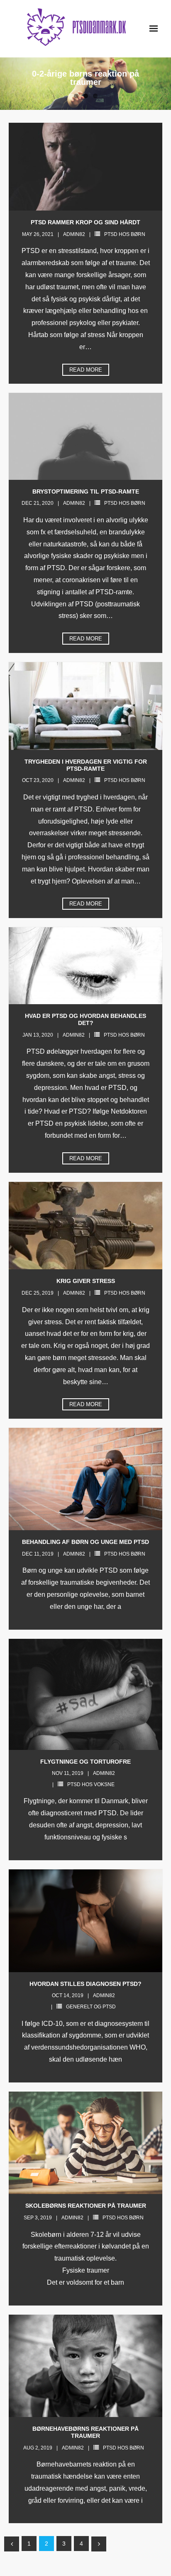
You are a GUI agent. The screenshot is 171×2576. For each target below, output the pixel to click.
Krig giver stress (86, 1281)
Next (99, 2544)
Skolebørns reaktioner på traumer (86, 2206)
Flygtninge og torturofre (85, 1762)
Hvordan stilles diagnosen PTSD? (85, 1984)
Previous (12, 2544)
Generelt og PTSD (91, 2007)
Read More (86, 370)
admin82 (74, 234)
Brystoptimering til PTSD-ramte (86, 491)
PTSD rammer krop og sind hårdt (85, 222)
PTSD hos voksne (91, 1784)
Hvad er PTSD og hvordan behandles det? (85, 1019)
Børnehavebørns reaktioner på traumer (85, 2432)
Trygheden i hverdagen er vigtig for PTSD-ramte (86, 765)
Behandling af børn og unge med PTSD (85, 1542)
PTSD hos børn (125, 234)
